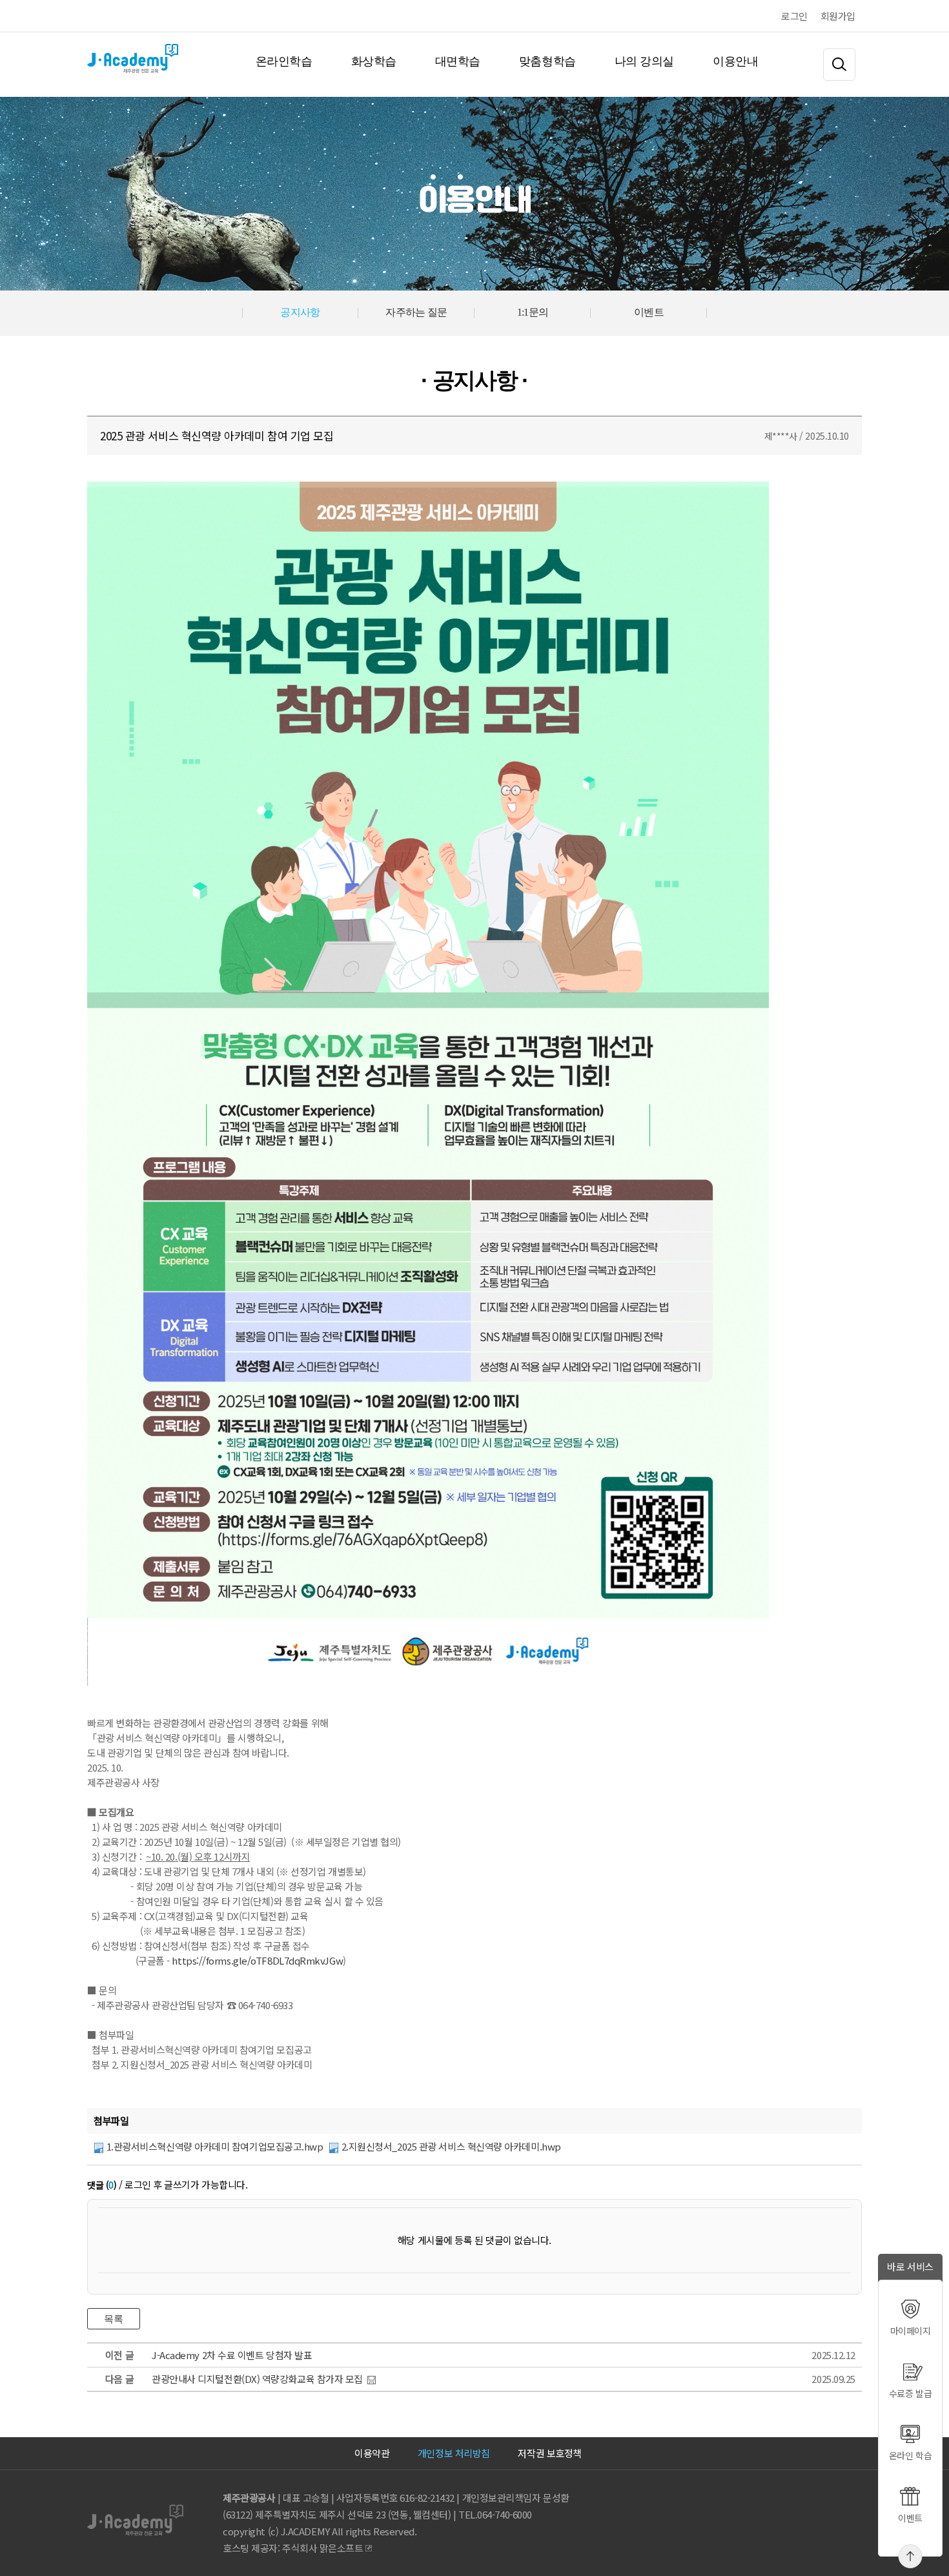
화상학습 (374, 61)
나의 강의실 (644, 61)
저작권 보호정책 (549, 2453)
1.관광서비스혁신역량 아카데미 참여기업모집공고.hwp (215, 2146)
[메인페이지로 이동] (88, 61)
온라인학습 (284, 61)
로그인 (794, 16)
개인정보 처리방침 (454, 2453)
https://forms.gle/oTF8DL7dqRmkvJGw (257, 1960)
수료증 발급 (910, 2393)
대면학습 (458, 61)
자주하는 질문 (416, 312)
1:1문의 (533, 312)
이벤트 (910, 2518)
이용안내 (735, 61)
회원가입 (838, 16)
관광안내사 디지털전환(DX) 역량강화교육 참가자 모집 (257, 2379)
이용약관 (372, 2453)
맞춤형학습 (547, 61)
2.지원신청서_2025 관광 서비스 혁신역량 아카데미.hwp (451, 2146)
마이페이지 (911, 2331)
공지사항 (300, 312)
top (911, 2556)
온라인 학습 (910, 2455)
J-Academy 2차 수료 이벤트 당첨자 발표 (232, 2355)
